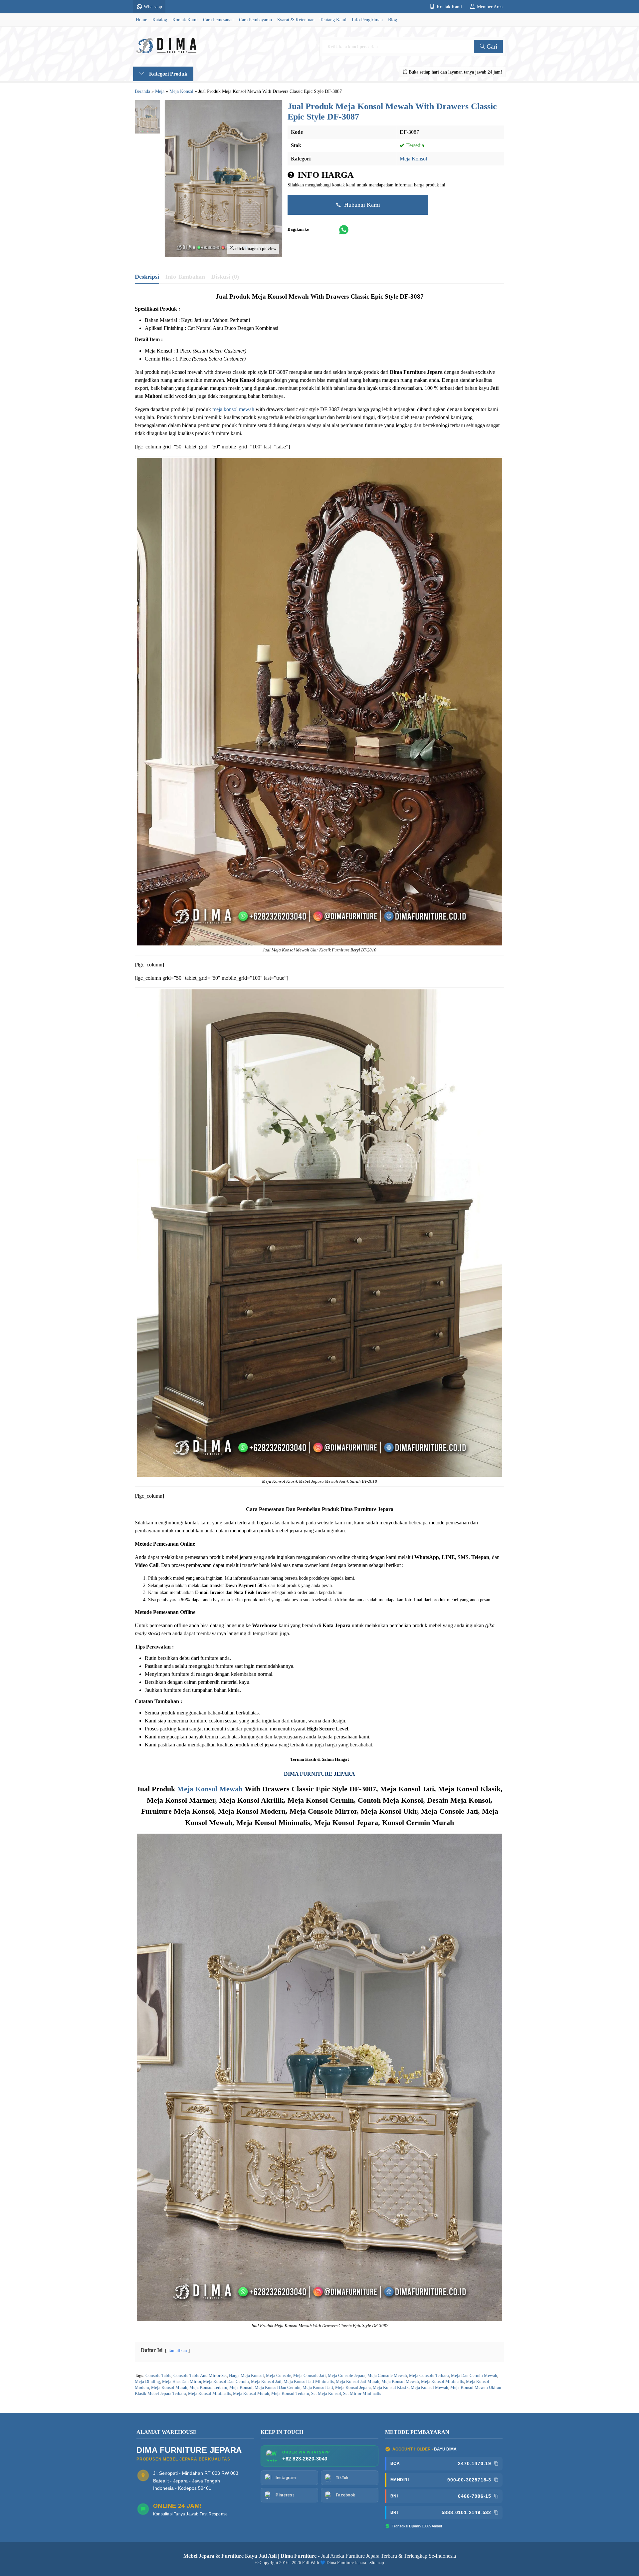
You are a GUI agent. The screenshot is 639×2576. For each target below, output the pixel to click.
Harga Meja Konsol (246, 2376)
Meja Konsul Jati (318, 2388)
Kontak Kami (185, 20)
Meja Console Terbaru (429, 2376)
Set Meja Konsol (326, 2394)
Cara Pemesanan (218, 20)
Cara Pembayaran (255, 20)
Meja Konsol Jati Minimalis (309, 2382)
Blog (393, 20)
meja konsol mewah (233, 409)
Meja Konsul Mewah (429, 2388)
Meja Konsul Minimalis (210, 2394)
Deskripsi (147, 277)
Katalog (160, 20)
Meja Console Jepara (347, 2376)
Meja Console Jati (310, 2376)
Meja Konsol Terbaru (208, 2388)
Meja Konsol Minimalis (442, 2382)
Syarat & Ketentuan (296, 20)
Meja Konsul (241, 2388)
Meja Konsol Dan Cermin (226, 2382)
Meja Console (279, 2376)
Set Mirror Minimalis (362, 2394)
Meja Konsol (413, 159)
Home (141, 20)
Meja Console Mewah (387, 2376)
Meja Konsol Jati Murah (358, 2382)
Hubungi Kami (361, 205)
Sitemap (377, 2563)
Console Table (158, 2376)
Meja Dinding (147, 2382)
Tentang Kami (333, 20)
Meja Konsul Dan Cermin (278, 2388)
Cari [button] (491, 46)
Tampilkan (177, 2351)
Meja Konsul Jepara (353, 2388)
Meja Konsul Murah (251, 2394)
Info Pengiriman (367, 20)
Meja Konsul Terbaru (290, 2394)
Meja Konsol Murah (169, 2388)
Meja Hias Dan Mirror (182, 2382)
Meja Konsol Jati (266, 2382)
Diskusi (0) (225, 277)
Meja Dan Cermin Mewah (474, 2376)
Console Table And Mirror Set (200, 2376)
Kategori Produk (168, 74)
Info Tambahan (185, 277)
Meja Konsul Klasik (391, 2388)
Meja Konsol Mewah (210, 1789)
